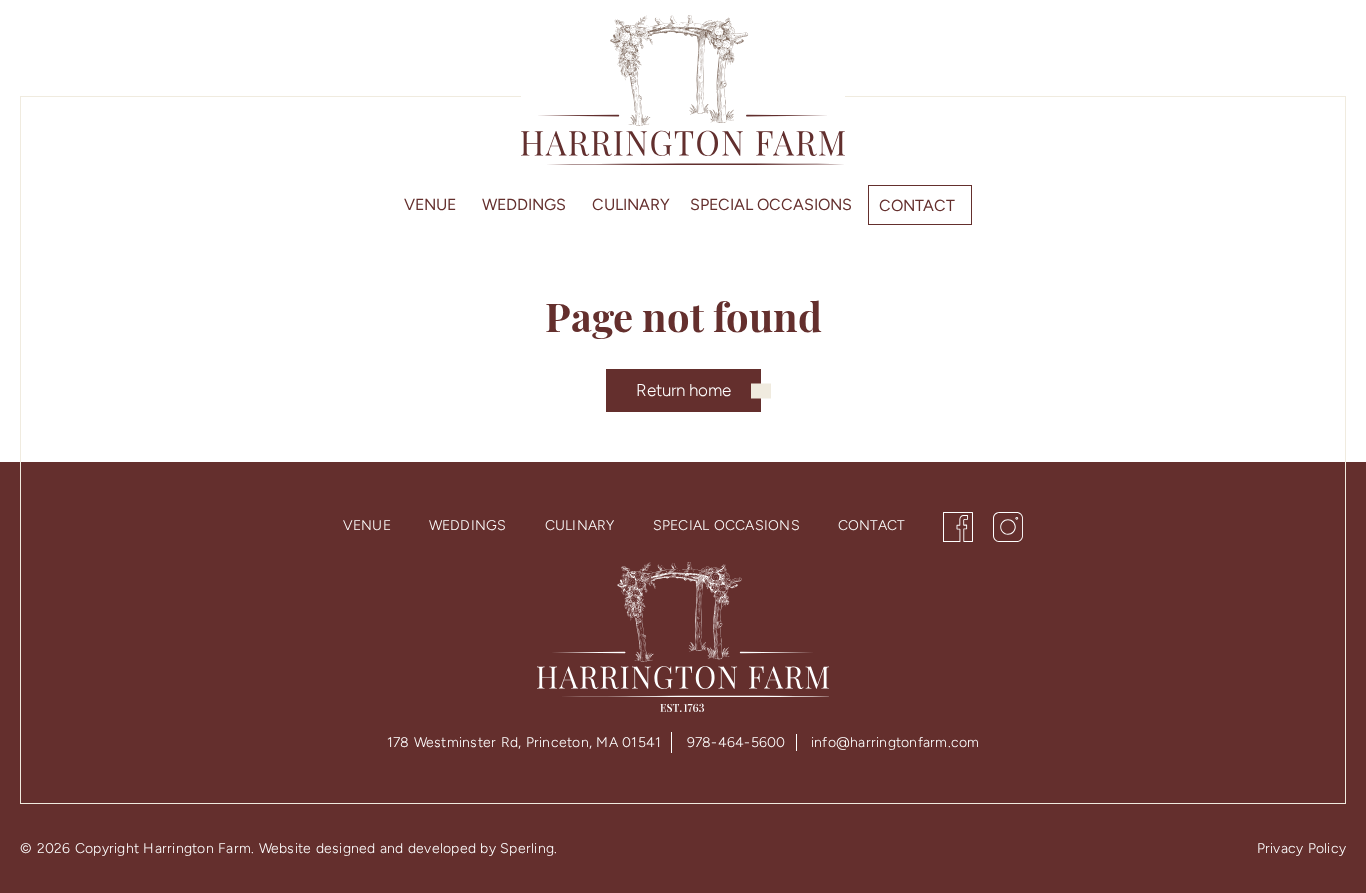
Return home (683, 390)
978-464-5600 (736, 742)
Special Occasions (771, 204)
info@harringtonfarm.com (895, 742)
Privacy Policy (1302, 848)
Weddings (524, 204)
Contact (917, 205)
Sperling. (528, 848)
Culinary (631, 204)
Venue (430, 204)
